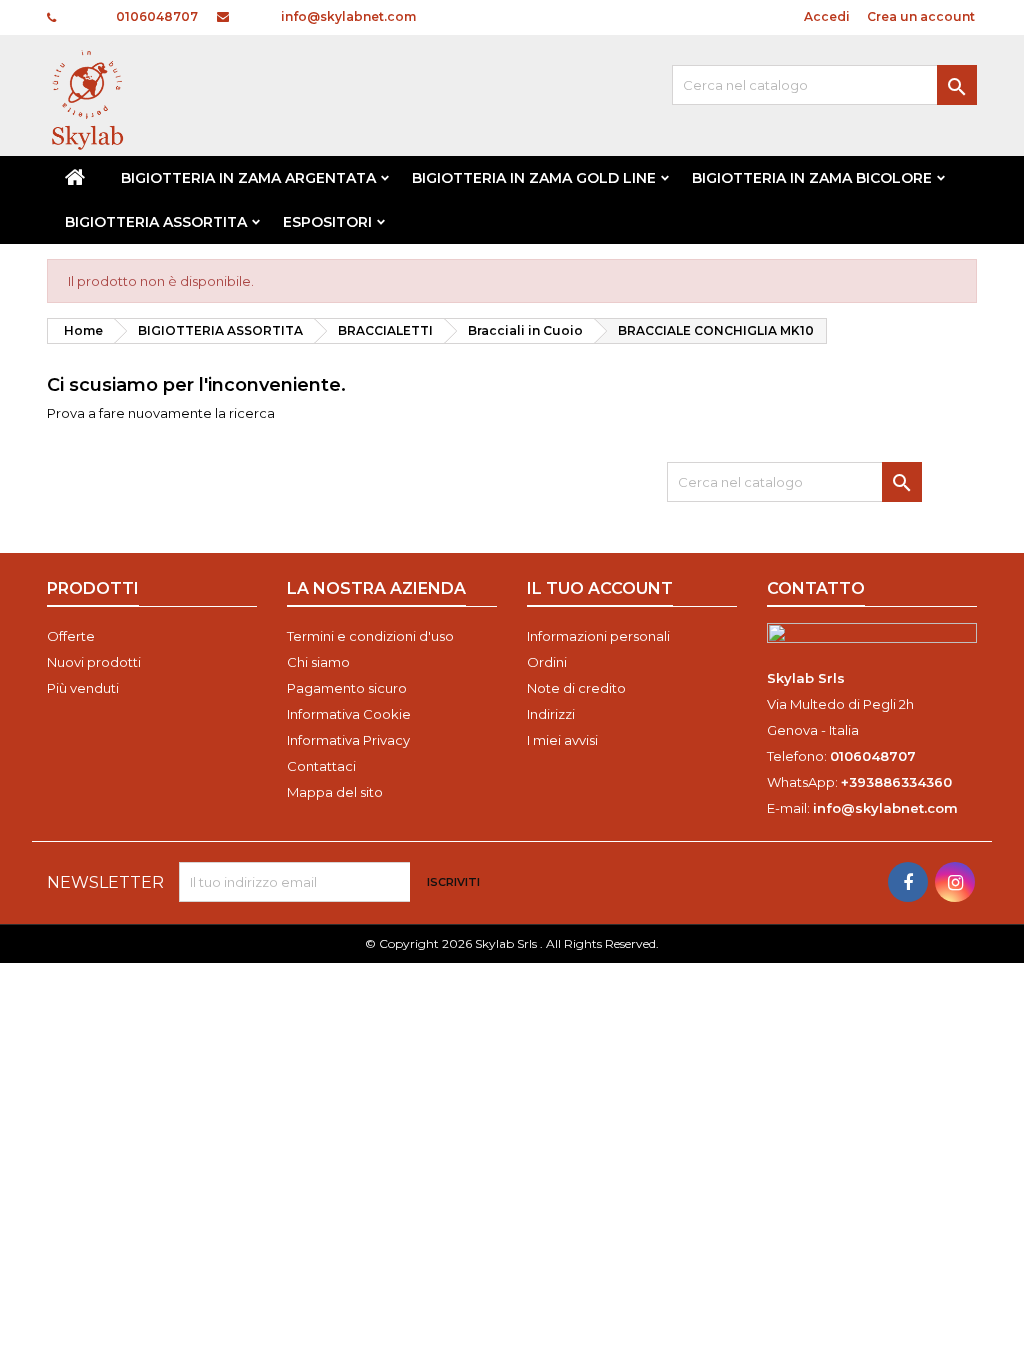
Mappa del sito (335, 792)
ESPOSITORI (327, 222)
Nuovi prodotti (94, 662)
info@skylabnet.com (348, 16)
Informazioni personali (598, 636)
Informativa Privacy (348, 740)
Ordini (547, 662)
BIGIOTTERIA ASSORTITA (156, 222)
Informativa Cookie (349, 714)
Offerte (71, 636)
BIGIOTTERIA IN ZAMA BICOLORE (812, 178)
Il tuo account (600, 588)
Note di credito (576, 688)
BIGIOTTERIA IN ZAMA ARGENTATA (248, 178)
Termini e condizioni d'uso (370, 636)
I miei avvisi (562, 740)
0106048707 (157, 16)
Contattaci (321, 766)
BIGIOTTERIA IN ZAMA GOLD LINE (534, 178)
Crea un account (921, 16)
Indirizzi (551, 714)
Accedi (827, 16)
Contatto (816, 588)
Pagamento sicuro (347, 688)
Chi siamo (318, 662)
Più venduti (83, 688)
